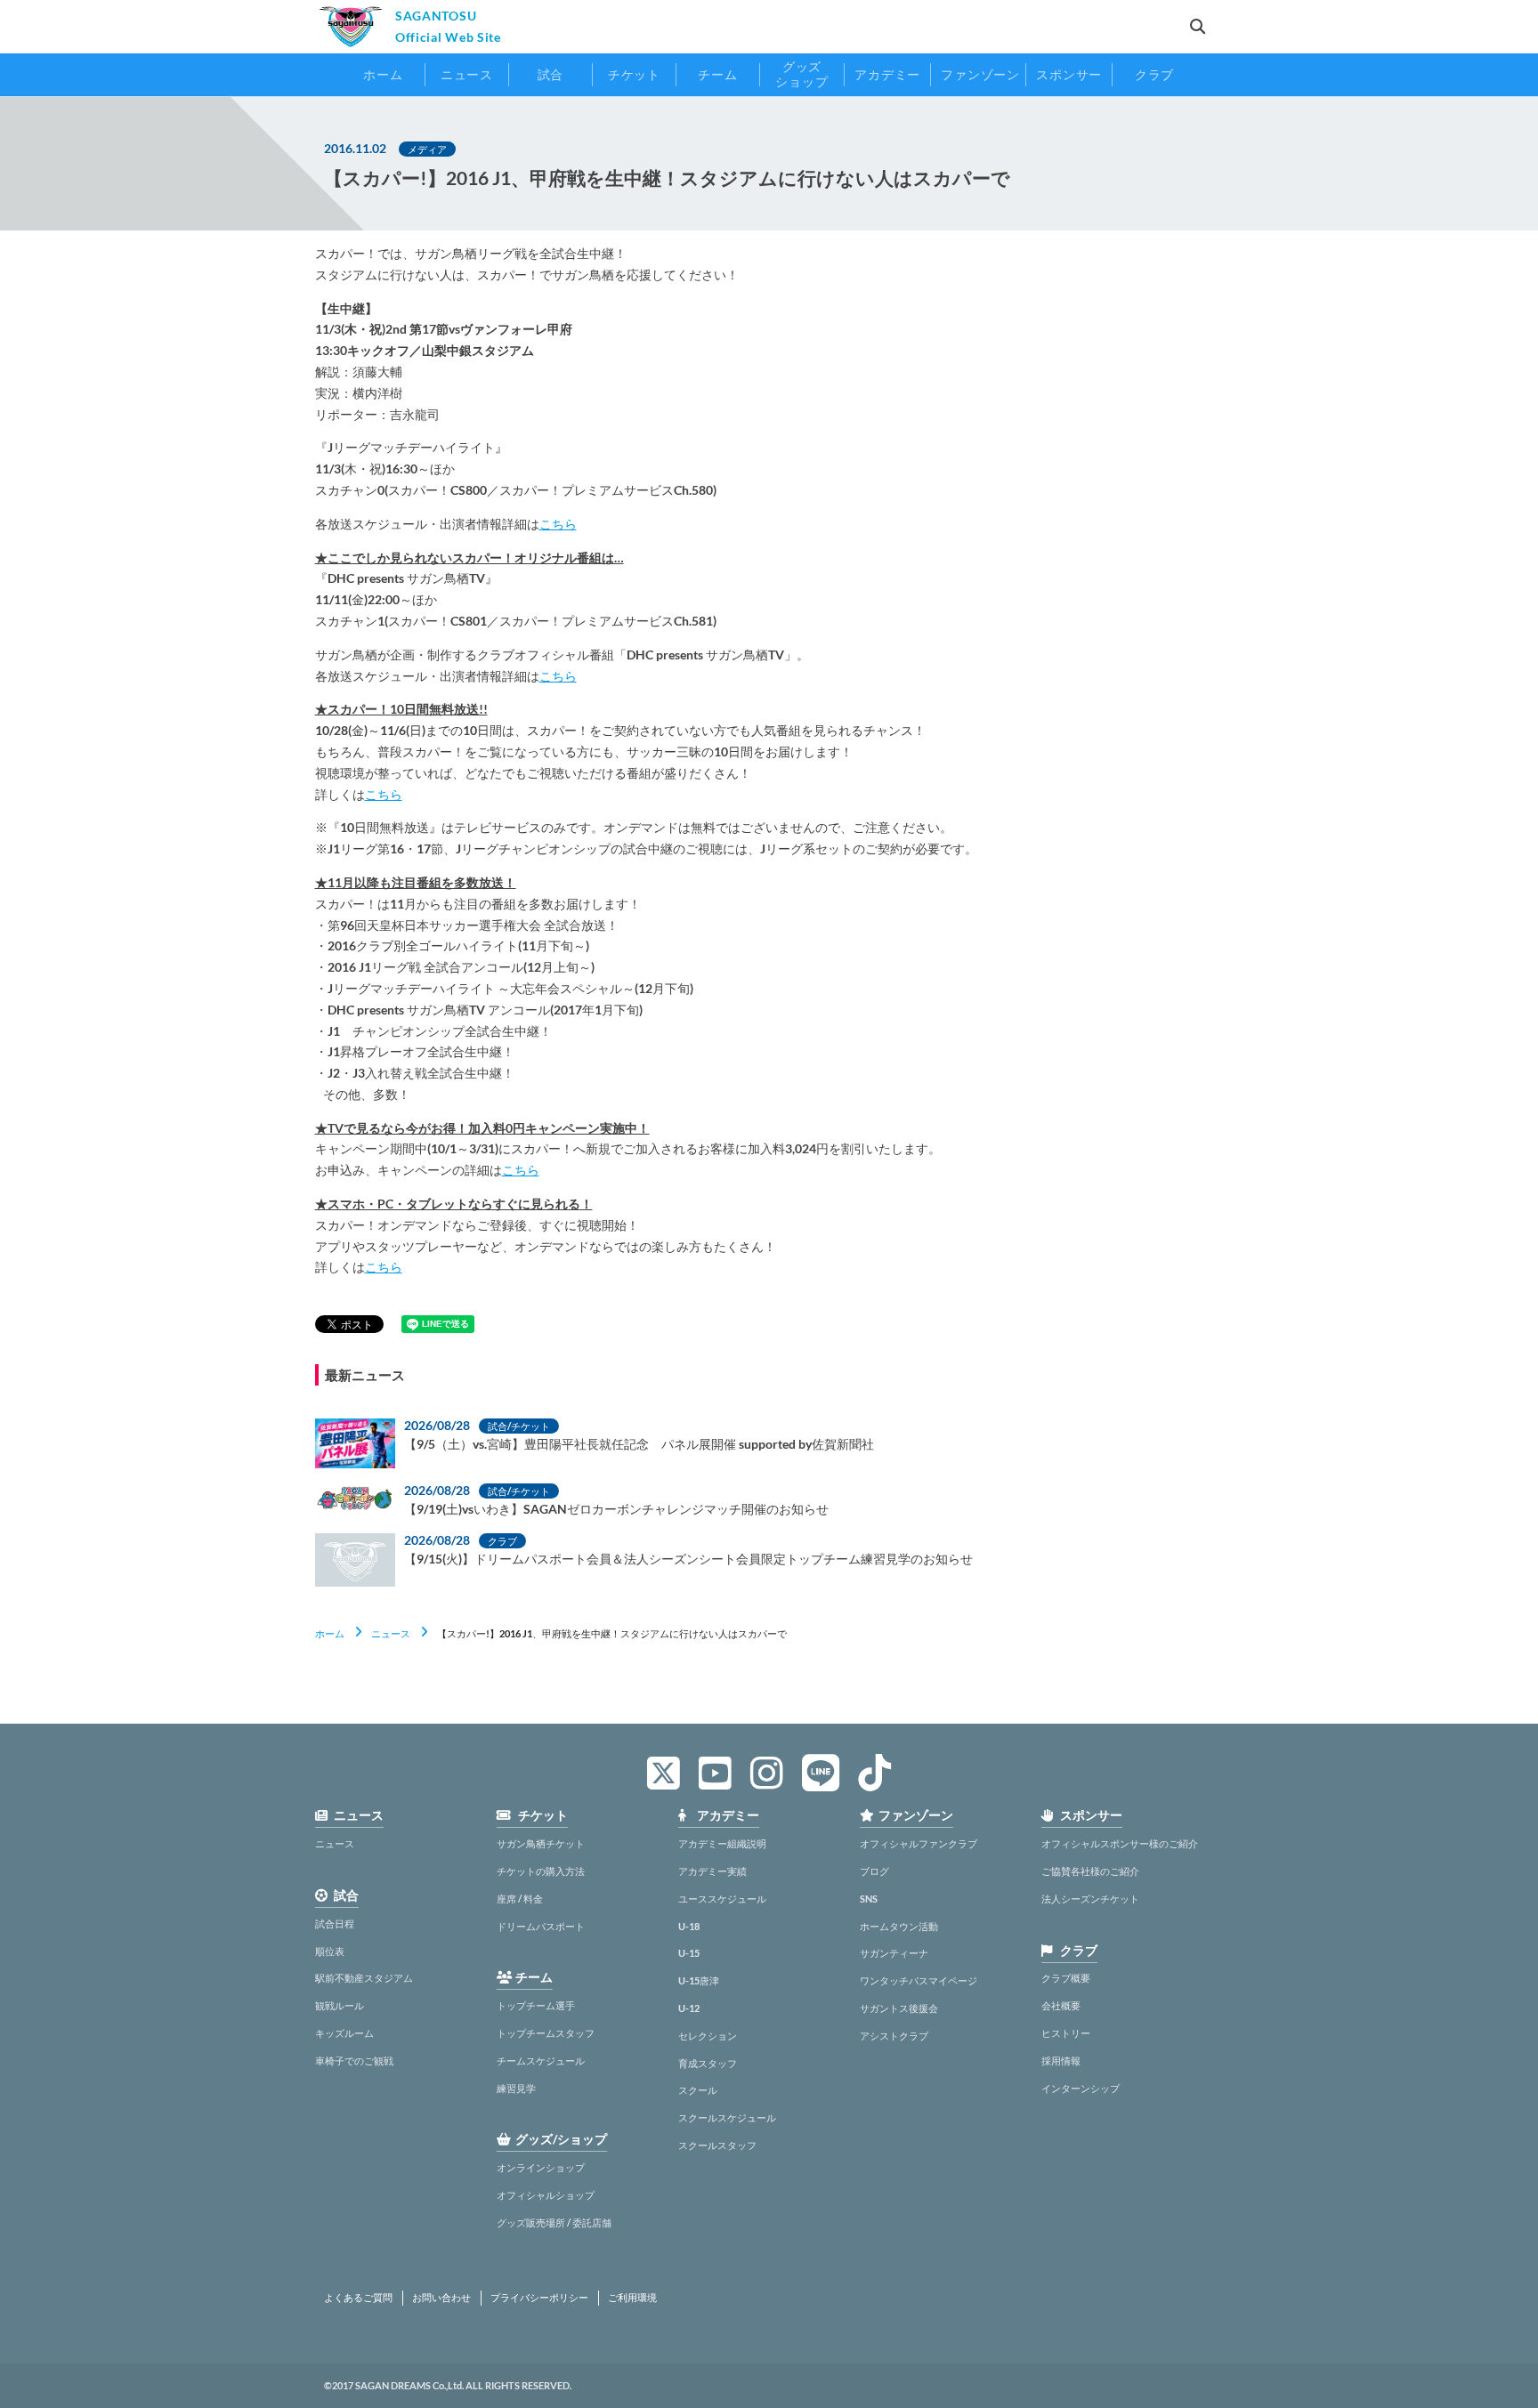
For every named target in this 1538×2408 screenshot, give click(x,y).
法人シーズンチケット (1090, 1899)
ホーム (330, 1633)
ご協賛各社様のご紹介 (1090, 1871)
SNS (869, 1899)
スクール (698, 2090)
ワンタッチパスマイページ (919, 1980)
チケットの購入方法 (541, 1871)
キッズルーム (344, 2033)
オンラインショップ (541, 2167)
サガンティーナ (894, 1953)
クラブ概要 (1066, 1978)
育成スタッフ (708, 2063)
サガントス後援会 (899, 2008)
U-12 (689, 2008)
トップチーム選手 (536, 2005)
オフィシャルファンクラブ (919, 1843)
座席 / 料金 (520, 1899)
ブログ (874, 1871)
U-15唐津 (699, 1980)
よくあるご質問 (358, 2298)
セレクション (708, 2036)
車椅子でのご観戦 (354, 2061)
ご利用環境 (632, 2298)
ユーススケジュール (722, 1899)
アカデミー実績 (712, 1871)
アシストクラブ (894, 2036)
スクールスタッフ (717, 2145)
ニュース (391, 1633)
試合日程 (335, 1923)
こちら (558, 524)
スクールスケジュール (727, 2117)
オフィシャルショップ (546, 2195)
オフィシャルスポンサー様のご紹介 (1120, 1843)
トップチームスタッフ (546, 2033)
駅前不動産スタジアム (364, 1978)
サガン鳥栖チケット (541, 1843)
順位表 (330, 1951)
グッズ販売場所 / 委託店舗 (554, 2222)
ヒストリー (1066, 2033)
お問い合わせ (441, 2298)
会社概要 (1061, 2005)
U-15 (689, 1953)
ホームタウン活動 (899, 1926)
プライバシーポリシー (539, 2298)
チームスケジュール (541, 2061)
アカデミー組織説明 (722, 1843)
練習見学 (516, 2088)
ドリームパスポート (541, 1926)
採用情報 (1061, 2061)
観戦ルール (340, 2005)
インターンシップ (1081, 2088)
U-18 (689, 1926)
